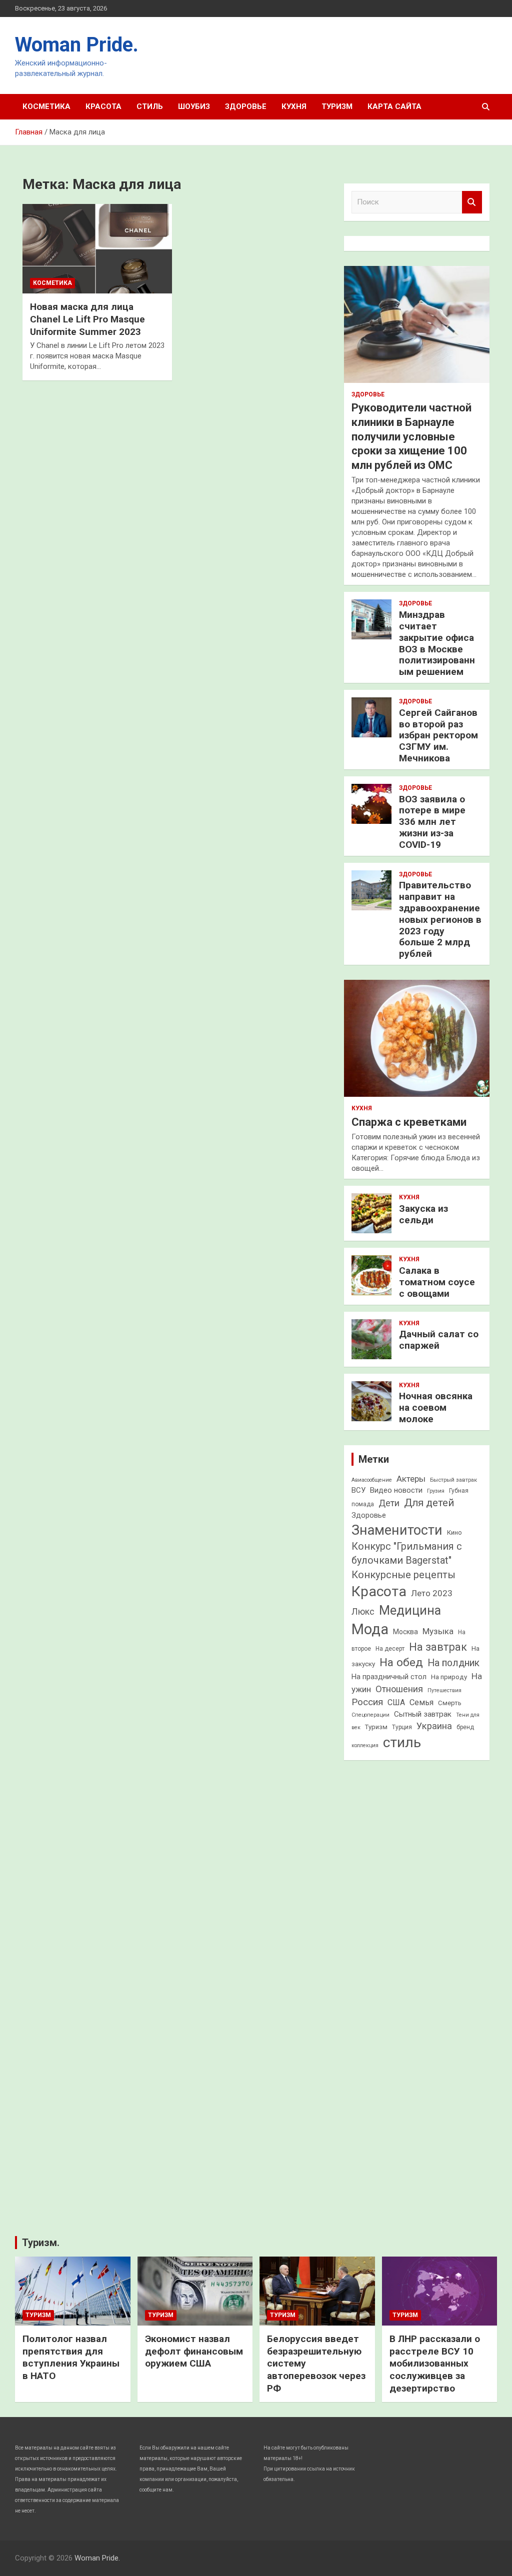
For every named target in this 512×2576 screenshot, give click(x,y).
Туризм (337, 106)
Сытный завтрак (423, 1714)
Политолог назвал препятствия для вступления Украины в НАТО (71, 2357)
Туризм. (41, 2243)
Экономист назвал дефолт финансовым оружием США (194, 2351)
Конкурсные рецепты (403, 1575)
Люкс (363, 1612)
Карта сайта (394, 106)
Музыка (438, 1631)
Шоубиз (194, 106)
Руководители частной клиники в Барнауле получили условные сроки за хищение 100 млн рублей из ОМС (411, 436)
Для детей (429, 1503)
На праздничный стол (389, 1677)
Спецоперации (370, 1715)
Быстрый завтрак (453, 1480)
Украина (434, 1726)
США (396, 1702)
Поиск (472, 202)
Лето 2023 (432, 1593)
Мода (370, 1629)
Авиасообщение (372, 1480)
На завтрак (438, 1647)
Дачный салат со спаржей (439, 1340)
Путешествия (444, 1690)
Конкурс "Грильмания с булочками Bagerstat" (407, 1553)
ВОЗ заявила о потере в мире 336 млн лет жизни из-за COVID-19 (432, 822)
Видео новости (396, 1490)
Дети (389, 1503)
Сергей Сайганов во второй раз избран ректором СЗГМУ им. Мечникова (438, 735)
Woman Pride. (77, 45)
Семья (421, 1702)
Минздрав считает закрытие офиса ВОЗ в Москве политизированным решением (437, 643)
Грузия (436, 1491)
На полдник (453, 1663)
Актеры (411, 1479)
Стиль (150, 106)
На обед (401, 1662)
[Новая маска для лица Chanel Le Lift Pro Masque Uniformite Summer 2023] (97, 249)
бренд (465, 1727)
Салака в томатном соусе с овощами (437, 1282)
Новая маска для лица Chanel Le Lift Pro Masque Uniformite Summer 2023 (87, 319)
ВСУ (358, 1490)
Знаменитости (397, 1530)
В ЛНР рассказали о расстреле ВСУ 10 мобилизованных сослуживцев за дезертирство (435, 2364)
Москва (405, 1632)
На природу (449, 1677)
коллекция (365, 1745)
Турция (402, 1727)
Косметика (46, 106)
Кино (454, 1532)
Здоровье (246, 106)
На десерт (390, 1649)
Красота (103, 106)
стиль (402, 1742)
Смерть (450, 1703)
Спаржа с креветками (409, 1122)
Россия (367, 1702)
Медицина (410, 1610)
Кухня (294, 106)
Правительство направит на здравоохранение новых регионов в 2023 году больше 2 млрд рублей (440, 919)
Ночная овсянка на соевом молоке (436, 1407)
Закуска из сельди (423, 1214)
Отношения (399, 1689)
